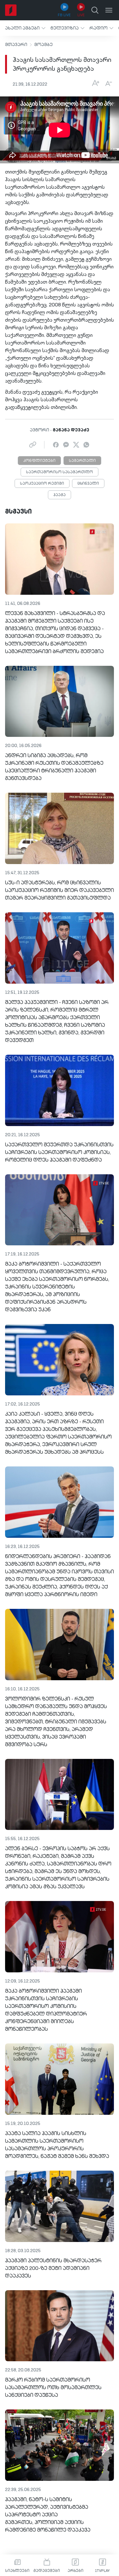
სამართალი (82, 461)
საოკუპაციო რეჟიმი (42, 484)
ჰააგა (60, 495)
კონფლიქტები (39, 461)
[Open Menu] (109, 10)
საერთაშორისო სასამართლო (60, 472)
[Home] (11, 10)
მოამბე (43, 45)
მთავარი (16, 45)
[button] (25, 28)
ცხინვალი (88, 484)
